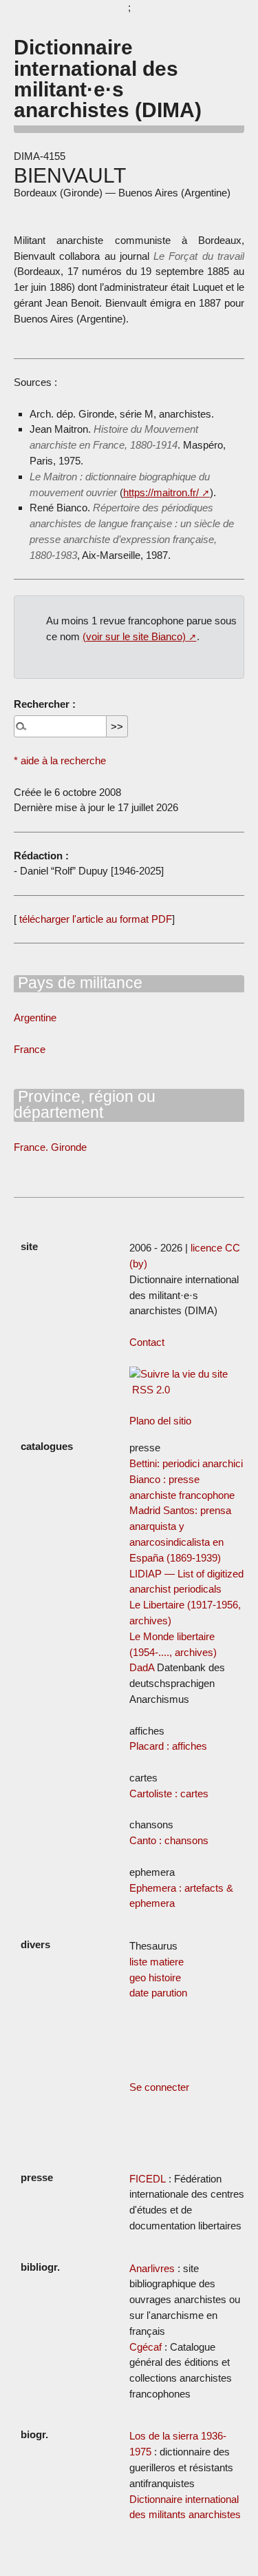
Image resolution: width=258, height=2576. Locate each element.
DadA (142, 1667)
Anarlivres (152, 2268)
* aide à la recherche (60, 760)
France (30, 1049)
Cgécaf (146, 2347)
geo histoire (155, 1977)
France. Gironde (50, 1147)
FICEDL (148, 2179)
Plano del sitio (160, 1421)
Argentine (35, 1018)
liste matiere (157, 1962)
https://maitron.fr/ (161, 492)
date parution (158, 1993)
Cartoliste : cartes (169, 1793)
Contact (147, 1342)
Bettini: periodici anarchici (186, 1463)
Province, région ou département (85, 1104)
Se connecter (159, 2087)
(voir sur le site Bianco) (134, 636)
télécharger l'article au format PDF (94, 919)
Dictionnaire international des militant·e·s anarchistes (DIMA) (108, 78)
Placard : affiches (168, 1746)
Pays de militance (78, 983)
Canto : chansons (169, 1840)
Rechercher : (45, 704)
